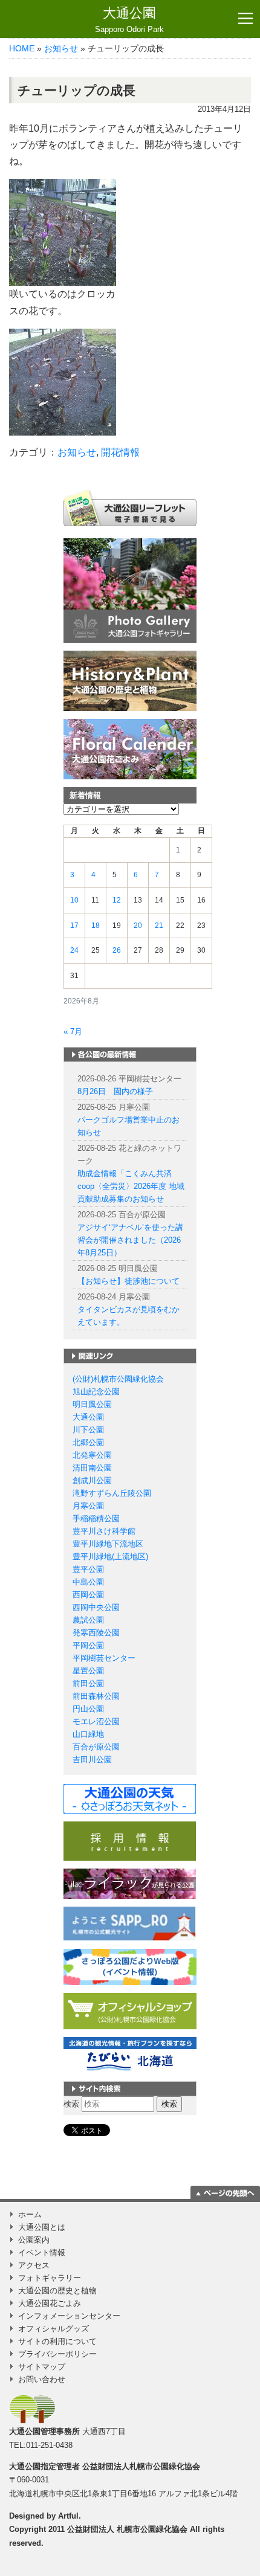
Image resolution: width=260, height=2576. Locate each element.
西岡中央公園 (96, 1607)
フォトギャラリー (50, 2278)
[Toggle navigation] (245, 19)
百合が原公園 (96, 1747)
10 (74, 900)
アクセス (34, 2265)
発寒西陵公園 (96, 1633)
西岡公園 (88, 1595)
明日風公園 (92, 1404)
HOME (22, 48)
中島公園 (88, 1582)
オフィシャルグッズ (54, 2329)
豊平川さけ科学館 (104, 1531)
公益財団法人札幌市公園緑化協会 (141, 2466)
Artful (68, 2516)
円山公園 (88, 1709)
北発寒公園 (92, 1455)
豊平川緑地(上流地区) (110, 1557)
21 (159, 926)
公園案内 (34, 2240)
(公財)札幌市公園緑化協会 (118, 1379)
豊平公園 (88, 1569)
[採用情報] (130, 1840)
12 (117, 900)
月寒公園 (88, 1506)
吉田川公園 (92, 1760)
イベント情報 (42, 2252)
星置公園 (88, 1671)
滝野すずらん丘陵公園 (112, 1493)
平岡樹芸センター (104, 1658)
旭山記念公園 (96, 1392)
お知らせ (61, 48)
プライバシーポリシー (57, 2354)
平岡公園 (88, 1645)
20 (138, 926)
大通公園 (129, 20)
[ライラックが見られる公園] (130, 1883)
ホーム (30, 2214)
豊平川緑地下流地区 (108, 1544)
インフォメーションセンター (69, 2316)
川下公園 (88, 1430)
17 (74, 926)
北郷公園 (88, 1442)
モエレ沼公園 (96, 1721)
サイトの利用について (57, 2341)
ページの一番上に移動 (225, 2192)
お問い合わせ (42, 2379)
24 (74, 950)
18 (96, 926)
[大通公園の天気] (130, 1798)
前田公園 (88, 1683)
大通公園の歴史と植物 (57, 2291)
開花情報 (120, 452)
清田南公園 (92, 1468)
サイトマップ (42, 2367)
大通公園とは (42, 2227)
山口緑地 (88, 1734)
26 (117, 950)
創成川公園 (92, 1480)
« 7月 (73, 1032)
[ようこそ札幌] (130, 1923)
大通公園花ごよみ (50, 2303)
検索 (71, 2104)
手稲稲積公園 (96, 1518)
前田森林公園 (96, 1696)
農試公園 (88, 1620)
